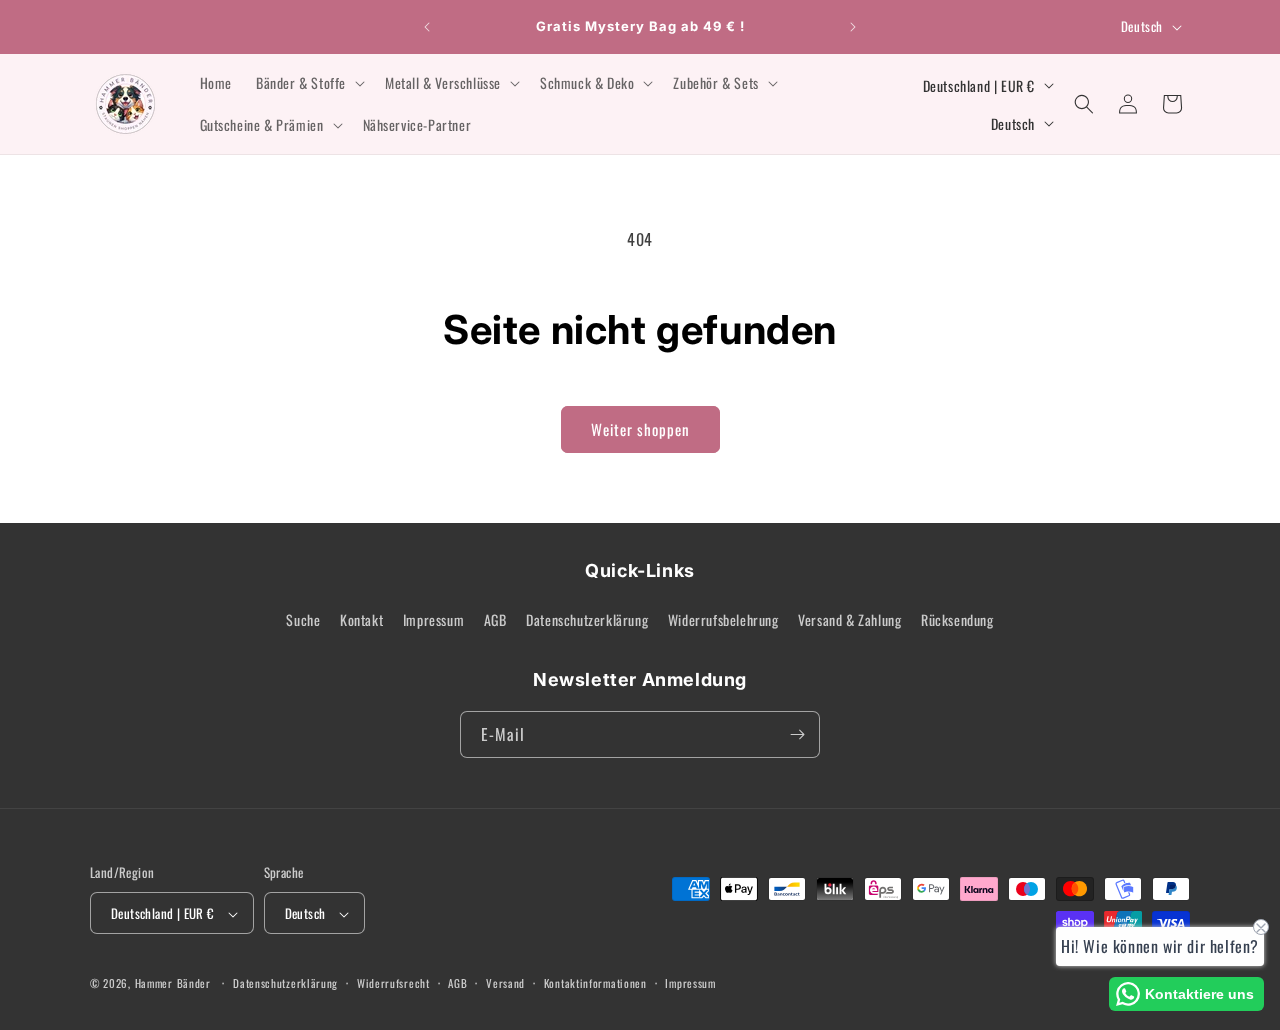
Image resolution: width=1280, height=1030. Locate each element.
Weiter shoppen (640, 429)
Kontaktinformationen (595, 983)
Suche (303, 620)
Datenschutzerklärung (587, 620)
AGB (495, 620)
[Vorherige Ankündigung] (427, 27)
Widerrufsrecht (393, 983)
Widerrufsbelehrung (723, 620)
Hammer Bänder (173, 984)
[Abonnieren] (797, 734)
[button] (308, 83)
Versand (505, 983)
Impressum (433, 620)
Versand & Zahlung (849, 620)
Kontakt (361, 620)
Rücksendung (957, 620)
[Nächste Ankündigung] (853, 27)
